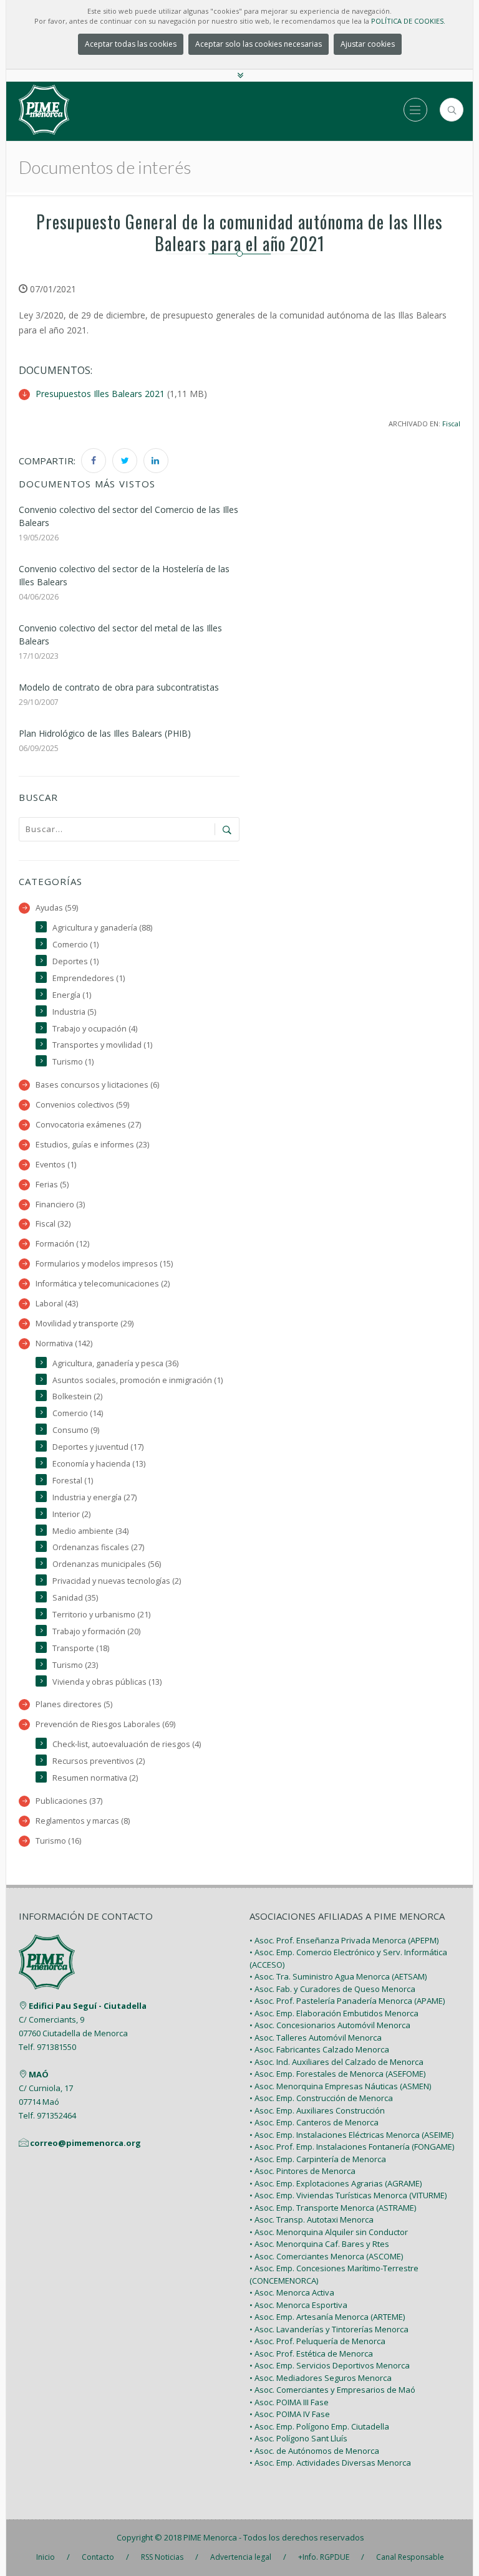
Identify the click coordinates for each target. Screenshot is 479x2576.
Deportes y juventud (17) (98, 1447)
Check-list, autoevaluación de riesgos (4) (127, 1744)
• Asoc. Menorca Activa (292, 2292)
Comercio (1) (75, 945)
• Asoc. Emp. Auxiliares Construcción (317, 2110)
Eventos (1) (56, 1165)
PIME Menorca (210, 2537)
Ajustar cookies (368, 44)
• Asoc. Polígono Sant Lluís (298, 2438)
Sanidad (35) (75, 1598)
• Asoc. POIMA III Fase (289, 2402)
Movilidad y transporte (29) (85, 1324)
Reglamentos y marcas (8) (83, 1821)
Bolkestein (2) (77, 1396)
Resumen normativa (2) (95, 1778)
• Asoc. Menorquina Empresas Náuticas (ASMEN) (340, 2086)
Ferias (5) (52, 1185)
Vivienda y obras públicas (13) (107, 1682)
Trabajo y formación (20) (96, 1631)
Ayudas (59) (57, 908)
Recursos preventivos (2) (99, 1761)
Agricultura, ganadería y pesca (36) (115, 1363)
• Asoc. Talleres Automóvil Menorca (316, 2037)
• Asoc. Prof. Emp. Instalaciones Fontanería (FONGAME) (352, 2147)
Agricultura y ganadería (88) (102, 928)
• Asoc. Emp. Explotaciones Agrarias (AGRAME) (336, 2183)
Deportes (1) (75, 961)
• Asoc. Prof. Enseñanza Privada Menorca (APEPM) (344, 1940)
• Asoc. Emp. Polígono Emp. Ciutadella (319, 2426)
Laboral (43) (57, 1304)
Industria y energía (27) (94, 1497)
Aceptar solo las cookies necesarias (259, 44)
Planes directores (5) (74, 1704)
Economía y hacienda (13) (99, 1464)
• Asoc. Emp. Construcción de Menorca (321, 2098)
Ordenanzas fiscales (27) (98, 1547)
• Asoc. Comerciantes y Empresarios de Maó (332, 2390)
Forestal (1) (73, 1481)
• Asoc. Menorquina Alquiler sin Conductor (329, 2232)
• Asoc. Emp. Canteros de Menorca (314, 2122)
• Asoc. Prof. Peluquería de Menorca (317, 2341)
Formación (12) (62, 1244)
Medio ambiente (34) (90, 1531)
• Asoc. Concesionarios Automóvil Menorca (330, 2025)
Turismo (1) (73, 1062)
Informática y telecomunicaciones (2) (103, 1284)
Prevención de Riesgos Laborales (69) (105, 1724)
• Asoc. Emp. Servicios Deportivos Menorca (330, 2365)
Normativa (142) (64, 1343)
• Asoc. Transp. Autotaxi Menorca (312, 2219)
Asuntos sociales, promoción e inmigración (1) (138, 1380)
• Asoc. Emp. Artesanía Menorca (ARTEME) (327, 2317)
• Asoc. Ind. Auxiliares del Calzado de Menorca (336, 2062)
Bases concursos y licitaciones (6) (97, 1085)
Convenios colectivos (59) (82, 1105)
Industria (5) (74, 1012)
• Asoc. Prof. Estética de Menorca (311, 2353)
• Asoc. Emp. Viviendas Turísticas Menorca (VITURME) (348, 2195)
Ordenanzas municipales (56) (107, 1564)
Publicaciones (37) (69, 1801)
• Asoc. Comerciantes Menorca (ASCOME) (326, 2256)
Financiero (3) (60, 1204)
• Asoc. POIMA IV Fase (290, 2414)
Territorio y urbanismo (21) (101, 1615)
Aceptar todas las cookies (131, 44)
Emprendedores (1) (89, 978)
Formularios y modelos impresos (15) (104, 1264)
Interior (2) (71, 1514)
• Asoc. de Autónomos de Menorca (314, 2451)
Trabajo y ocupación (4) (95, 1029)
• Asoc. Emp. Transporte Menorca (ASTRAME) (333, 2208)
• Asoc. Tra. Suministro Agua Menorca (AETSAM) (338, 1976)
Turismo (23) (75, 1665)
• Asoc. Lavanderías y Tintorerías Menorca (329, 2329)
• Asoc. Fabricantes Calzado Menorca (319, 2049)
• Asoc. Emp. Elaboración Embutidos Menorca (334, 2013)
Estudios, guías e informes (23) (92, 1145)
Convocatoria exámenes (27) (88, 1125)
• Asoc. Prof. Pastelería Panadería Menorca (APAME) (347, 2001)
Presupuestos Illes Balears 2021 (100, 394)
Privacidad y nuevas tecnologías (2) (117, 1581)
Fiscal (451, 424)
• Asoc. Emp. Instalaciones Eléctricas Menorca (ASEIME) (351, 2135)
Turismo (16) (58, 1841)
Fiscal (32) (53, 1224)
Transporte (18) (81, 1648)
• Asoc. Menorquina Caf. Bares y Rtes (319, 2244)
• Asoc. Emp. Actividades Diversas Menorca (330, 2463)
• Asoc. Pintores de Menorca (302, 2171)
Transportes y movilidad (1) (102, 1045)
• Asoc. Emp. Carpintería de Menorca (318, 2159)
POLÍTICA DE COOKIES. (408, 21)
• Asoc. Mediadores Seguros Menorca (321, 2378)
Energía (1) (72, 995)
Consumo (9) (76, 1430)
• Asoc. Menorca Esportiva (298, 2305)
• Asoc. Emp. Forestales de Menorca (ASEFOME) (337, 2074)
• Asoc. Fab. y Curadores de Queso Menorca (332, 1989)
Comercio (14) (78, 1413)
